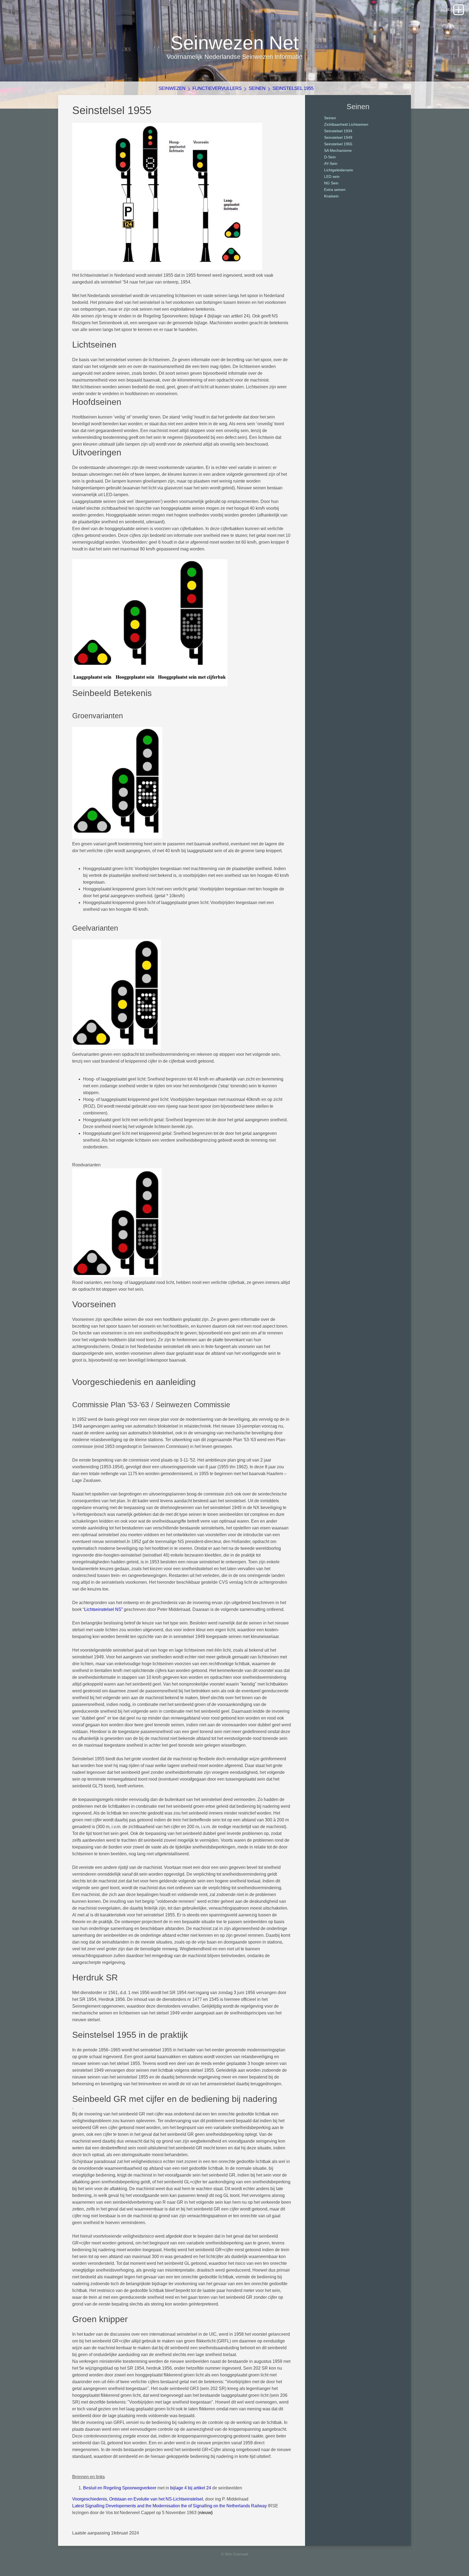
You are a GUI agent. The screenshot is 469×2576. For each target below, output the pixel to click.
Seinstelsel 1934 (338, 131)
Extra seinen (335, 190)
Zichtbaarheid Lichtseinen (346, 124)
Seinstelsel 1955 (293, 88)
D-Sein (330, 157)
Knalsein (331, 196)
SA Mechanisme (338, 150)
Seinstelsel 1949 (338, 137)
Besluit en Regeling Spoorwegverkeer (120, 2488)
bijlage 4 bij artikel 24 (191, 2488)
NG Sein (331, 183)
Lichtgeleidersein (339, 170)
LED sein (332, 177)
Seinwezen (172, 88)
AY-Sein (331, 163)
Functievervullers (217, 88)
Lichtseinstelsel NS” (103, 1609)
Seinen (257, 88)
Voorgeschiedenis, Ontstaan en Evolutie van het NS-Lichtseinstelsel (138, 2499)
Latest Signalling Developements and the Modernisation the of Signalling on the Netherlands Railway (169, 2506)
